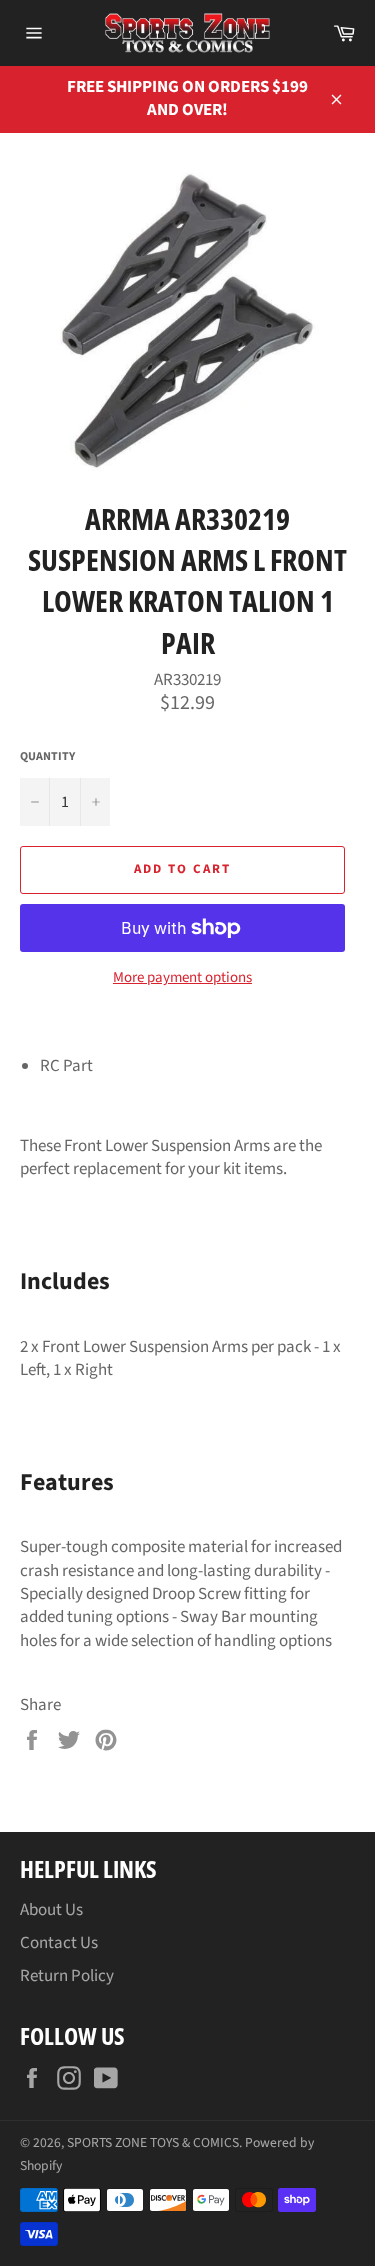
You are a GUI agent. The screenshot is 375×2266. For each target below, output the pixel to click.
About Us (51, 1910)
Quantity (47, 757)
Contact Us (59, 1943)
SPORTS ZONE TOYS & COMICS (153, 2142)
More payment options (182, 978)
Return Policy (67, 1976)
